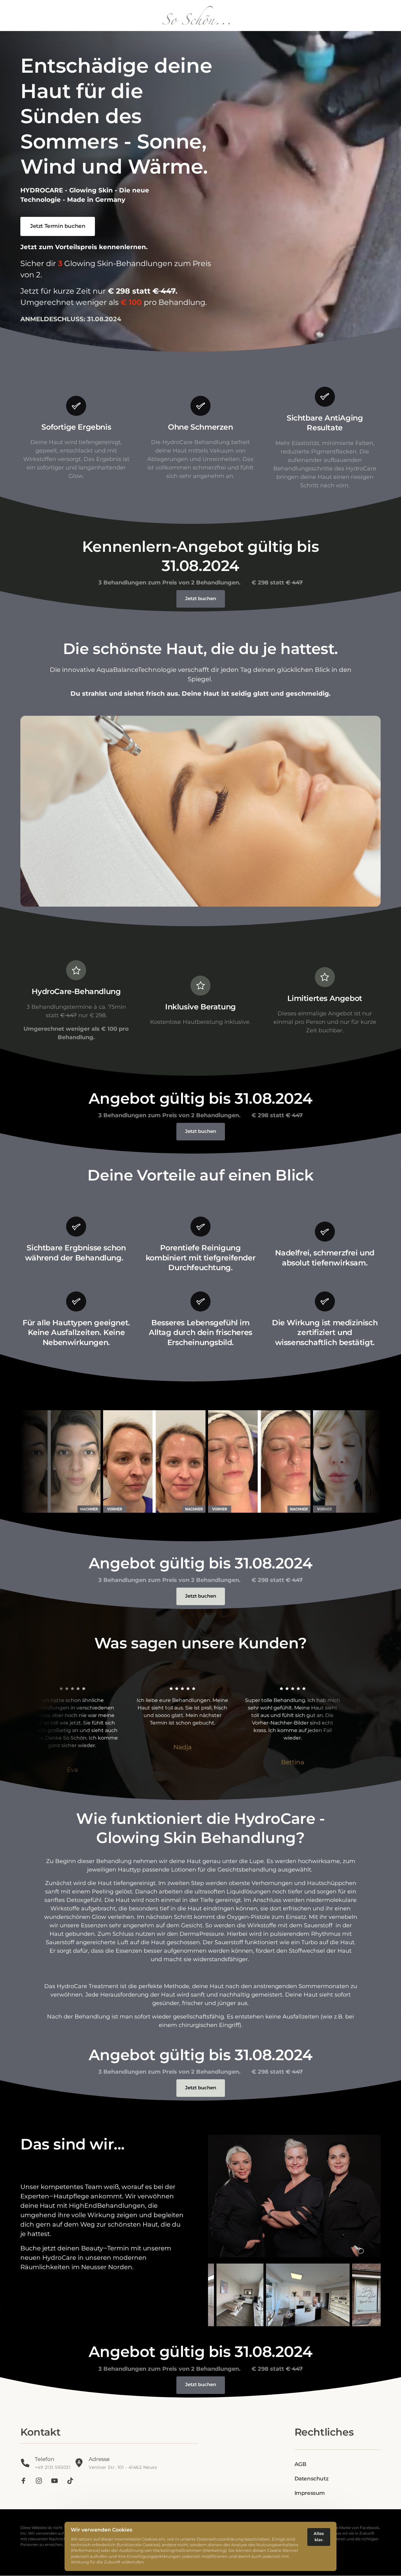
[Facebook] (26, 2481)
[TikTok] (72, 2481)
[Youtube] (57, 2481)
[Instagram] (41, 2481)
